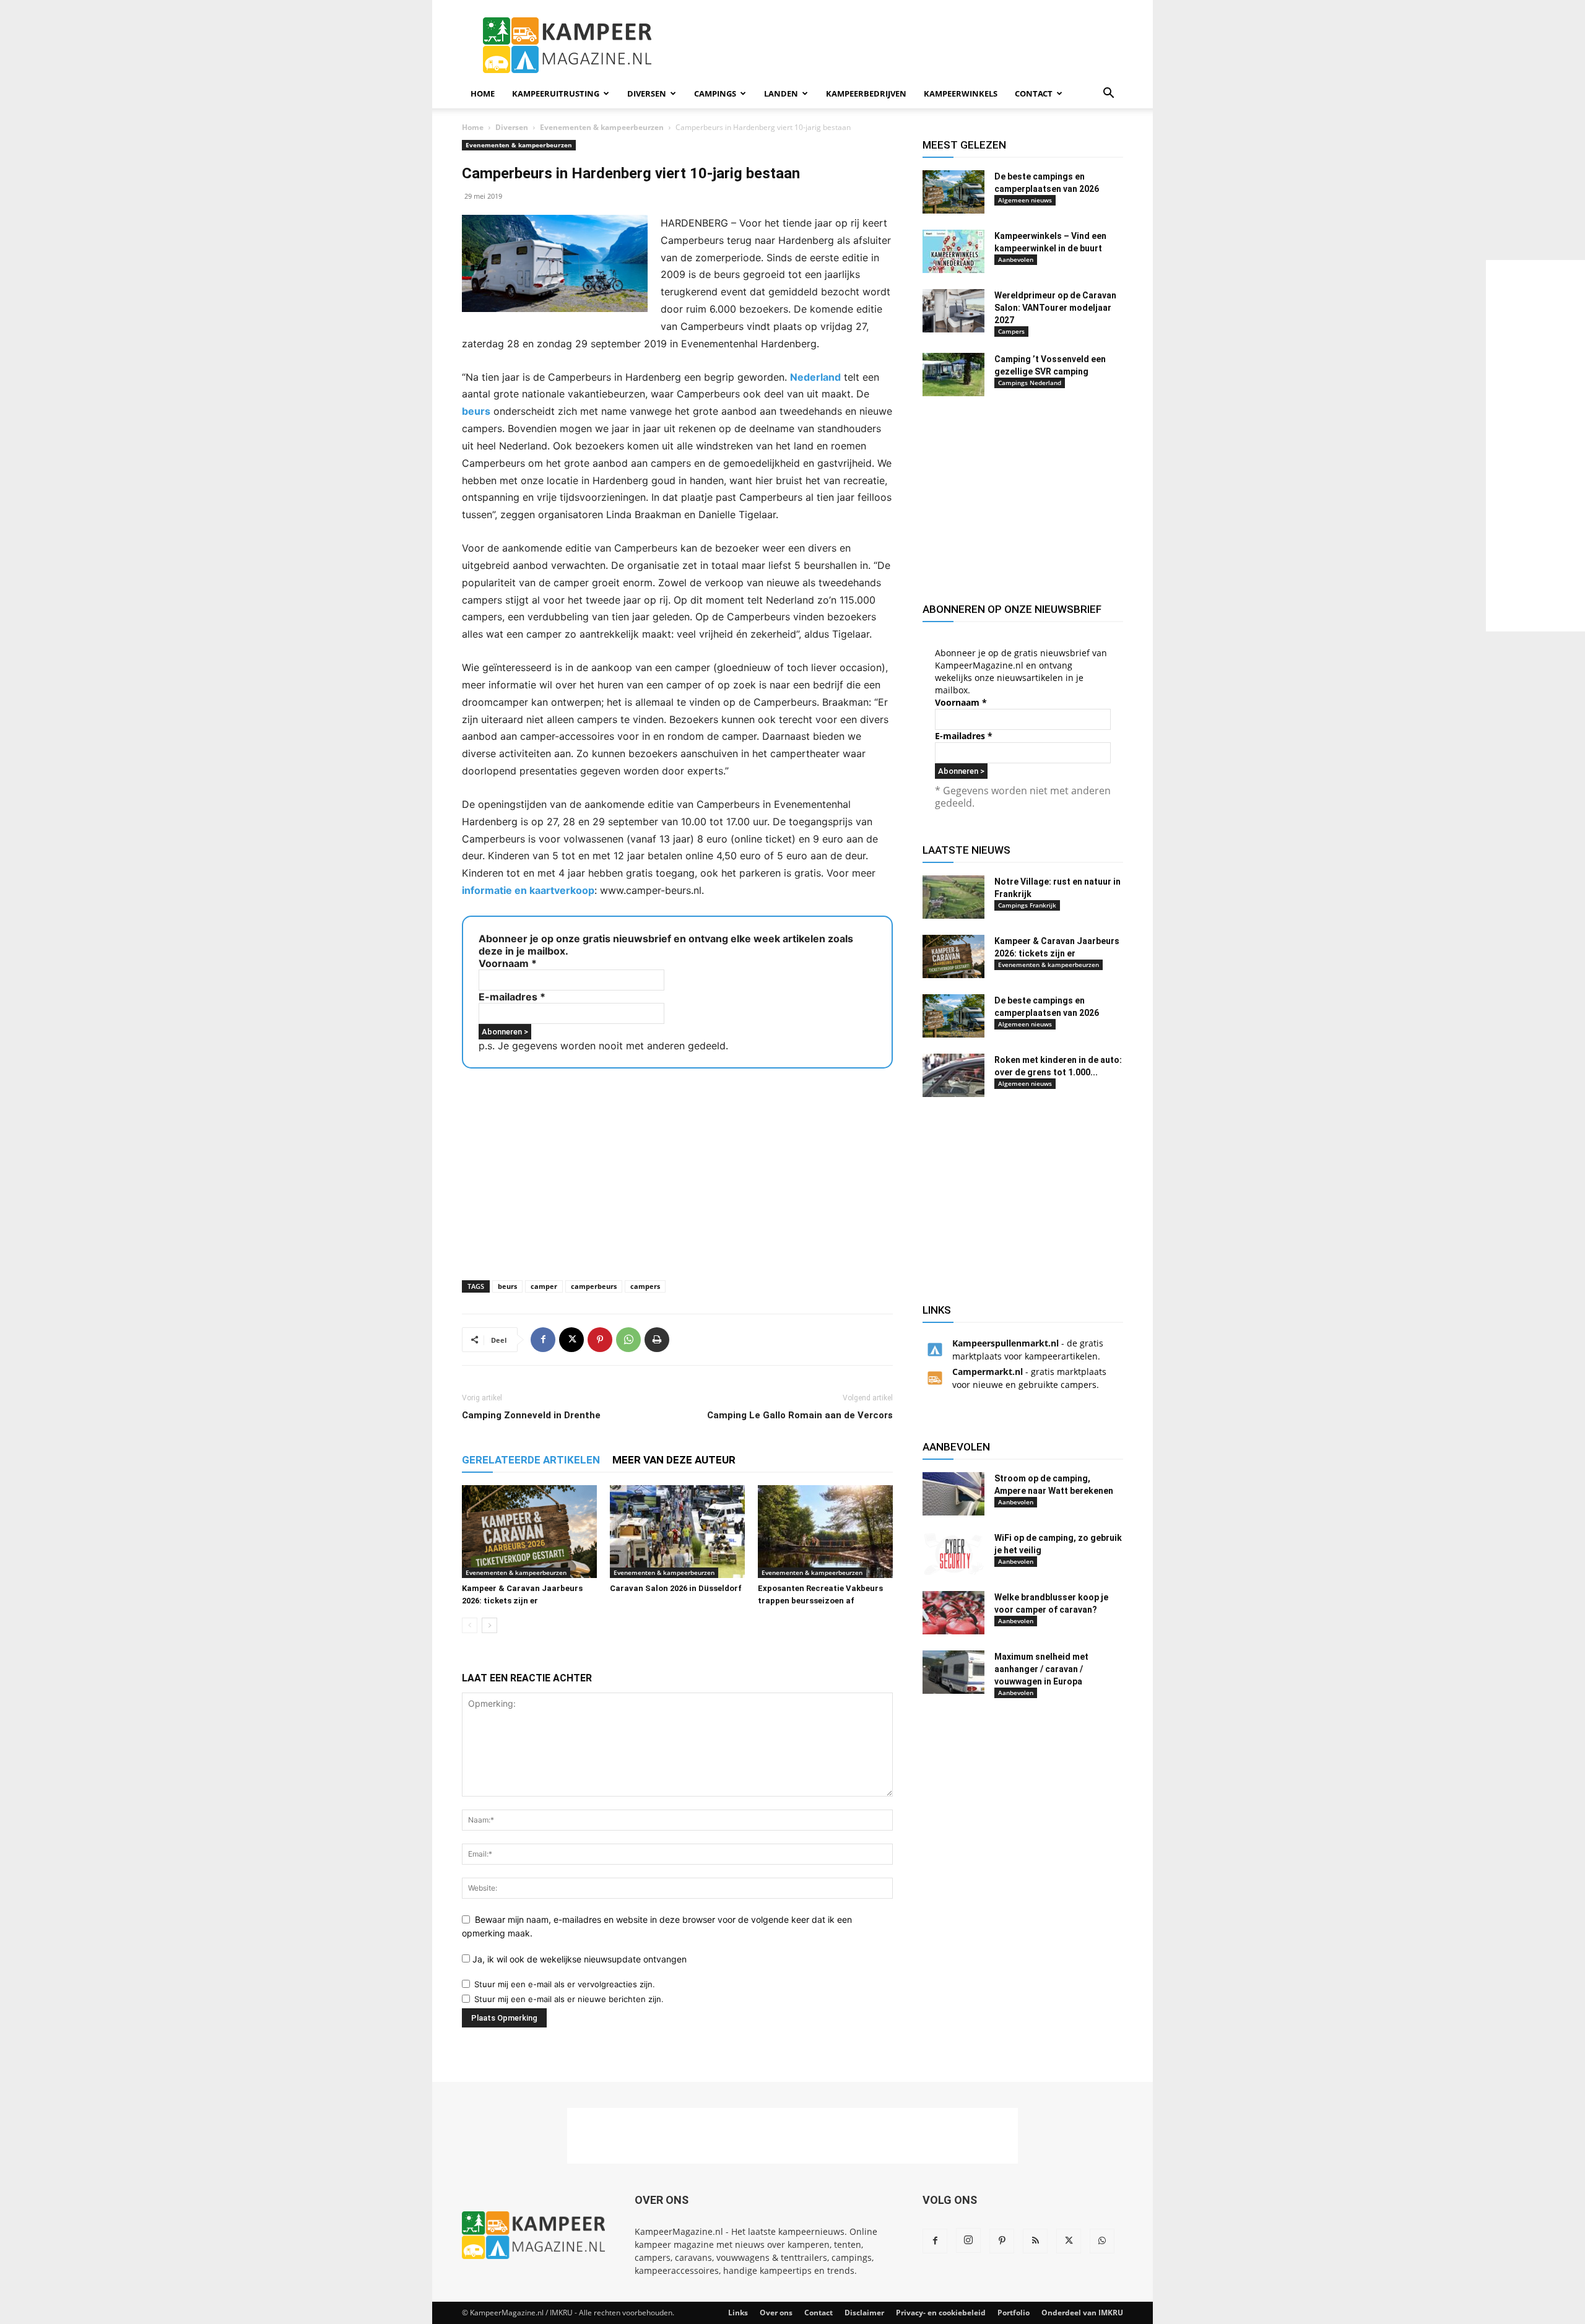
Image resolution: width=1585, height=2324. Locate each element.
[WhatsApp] (628, 1340)
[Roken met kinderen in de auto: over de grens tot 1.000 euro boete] (953, 1075)
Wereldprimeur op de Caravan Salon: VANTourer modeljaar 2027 (1055, 308)
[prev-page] (470, 1625)
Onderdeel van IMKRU (1082, 2313)
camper (544, 1286)
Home (483, 93)
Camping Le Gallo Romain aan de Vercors (800, 1415)
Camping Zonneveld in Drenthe (531, 1415)
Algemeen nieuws (1025, 200)
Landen (781, 93)
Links (738, 2313)
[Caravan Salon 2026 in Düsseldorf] (677, 1532)
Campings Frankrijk (1027, 905)
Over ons (776, 2313)
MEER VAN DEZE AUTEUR (674, 1460)
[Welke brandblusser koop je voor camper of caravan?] (953, 1613)
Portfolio (1014, 2313)
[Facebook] (543, 1340)
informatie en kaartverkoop (528, 890)
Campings (715, 93)
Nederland (815, 377)
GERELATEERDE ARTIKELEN (531, 1460)
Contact (1034, 93)
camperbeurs (594, 1286)
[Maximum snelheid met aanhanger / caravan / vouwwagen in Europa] (953, 1672)
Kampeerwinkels (961, 93)
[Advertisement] (1535, 446)
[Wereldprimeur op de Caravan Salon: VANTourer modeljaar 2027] (953, 311)
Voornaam (508, 963)
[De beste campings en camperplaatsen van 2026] (953, 192)
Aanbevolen (1016, 259)
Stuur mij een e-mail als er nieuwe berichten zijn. (569, 1999)
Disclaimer (864, 2313)
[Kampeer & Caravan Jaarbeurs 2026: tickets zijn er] (529, 1532)
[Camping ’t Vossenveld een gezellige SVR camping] (953, 375)
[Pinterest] (600, 1340)
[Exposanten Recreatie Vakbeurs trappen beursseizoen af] (825, 1532)
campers (645, 1286)
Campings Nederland (1030, 383)
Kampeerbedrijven (866, 93)
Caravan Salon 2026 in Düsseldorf (676, 1588)
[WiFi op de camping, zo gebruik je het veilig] (953, 1553)
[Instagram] (968, 2240)
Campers (1011, 331)
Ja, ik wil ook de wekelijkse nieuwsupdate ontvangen (578, 1959)
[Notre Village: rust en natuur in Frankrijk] (953, 897)
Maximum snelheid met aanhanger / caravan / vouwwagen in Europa (1041, 1669)
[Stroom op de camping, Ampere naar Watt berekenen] (953, 1494)
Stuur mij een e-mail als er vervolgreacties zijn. (565, 1984)
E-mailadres (512, 997)
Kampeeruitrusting (556, 93)
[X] (571, 1340)
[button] (1108, 94)
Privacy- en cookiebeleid (941, 2313)
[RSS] (1035, 2241)
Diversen (647, 93)
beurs (476, 411)
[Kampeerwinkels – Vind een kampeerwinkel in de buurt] (953, 251)
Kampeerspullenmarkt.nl (1005, 1343)
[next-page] (489, 1625)
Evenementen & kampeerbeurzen (602, 127)
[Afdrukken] (657, 1340)
